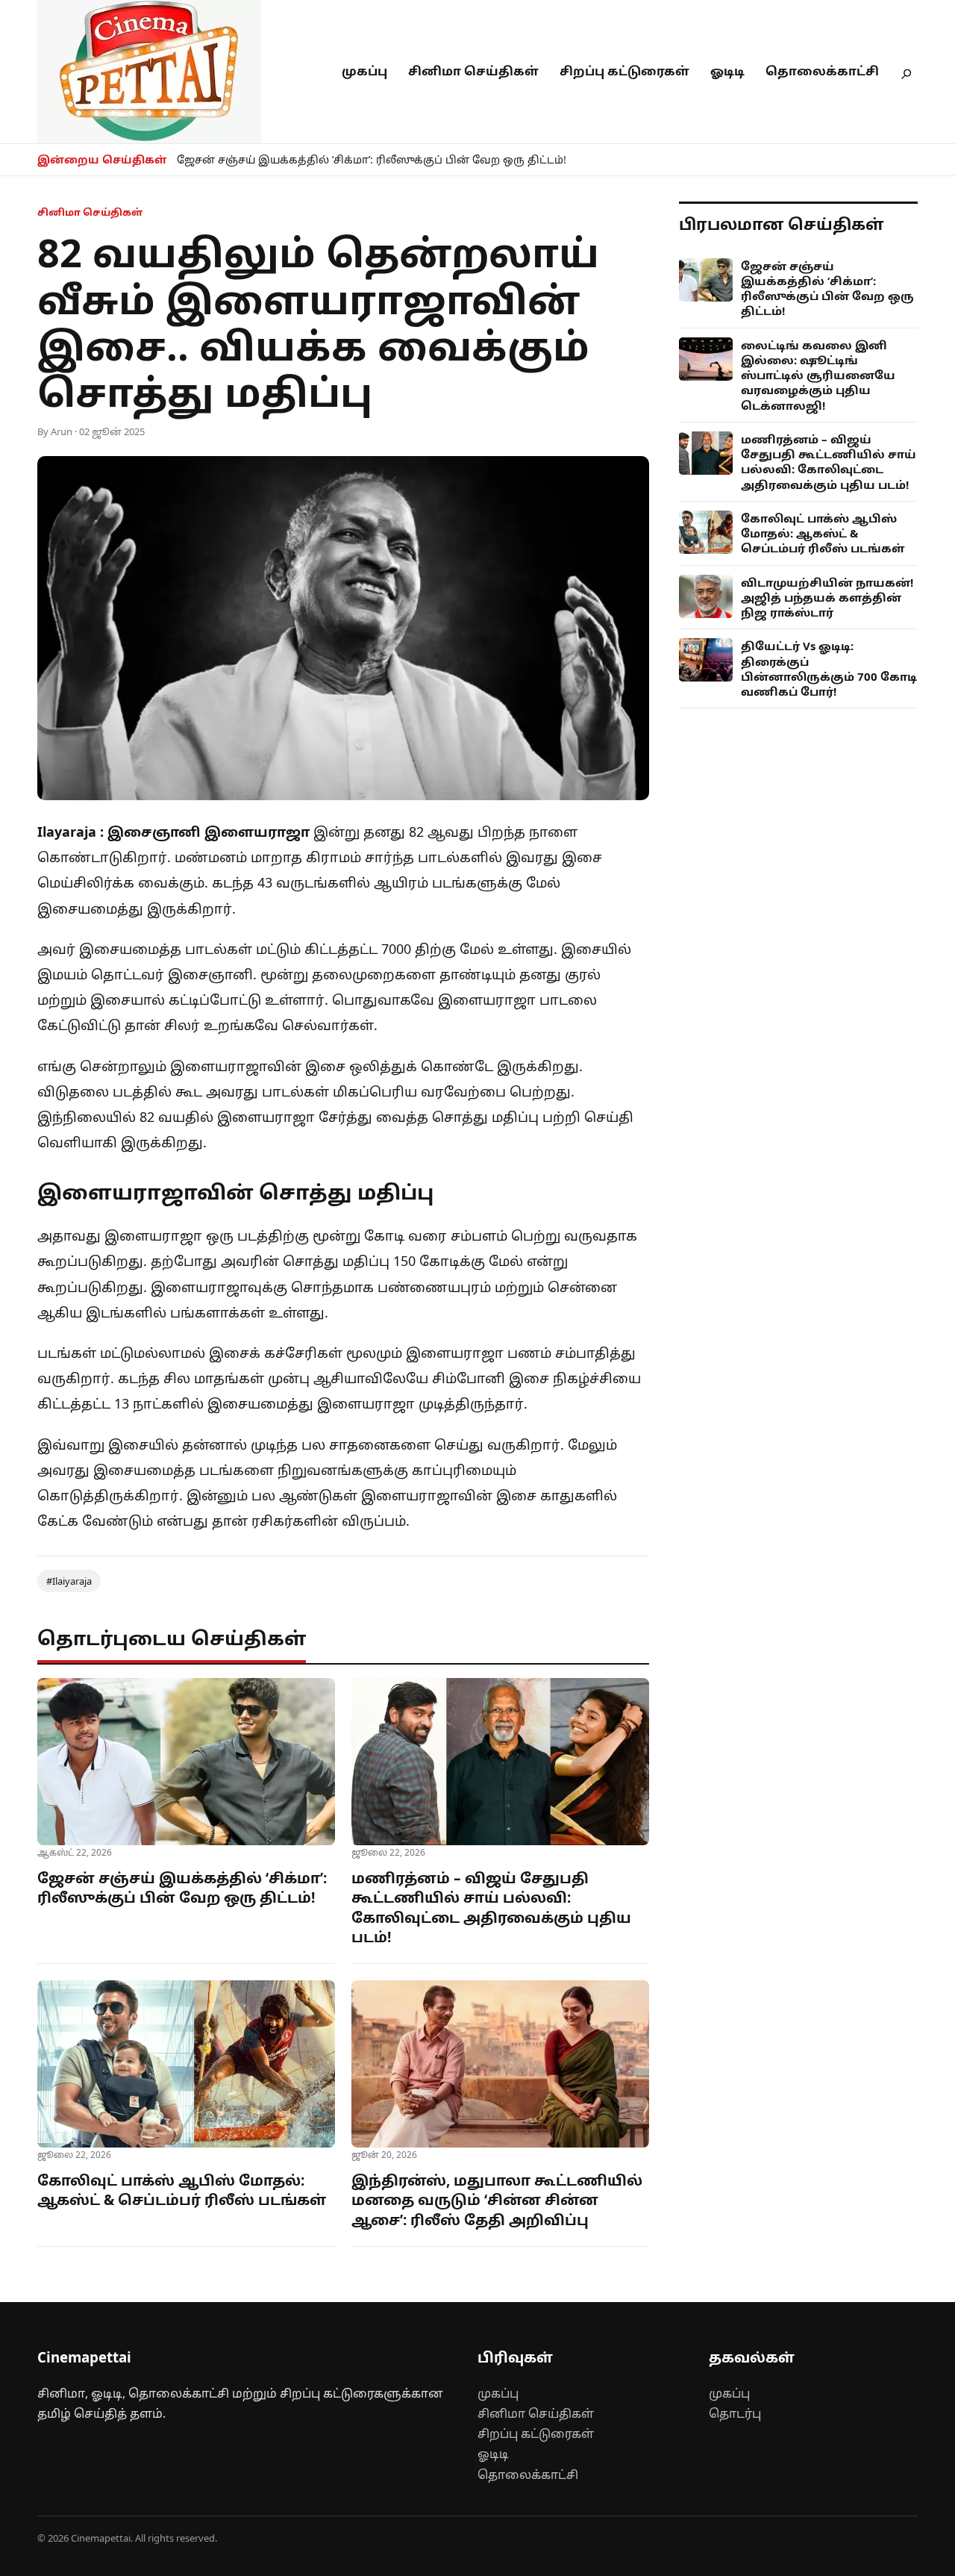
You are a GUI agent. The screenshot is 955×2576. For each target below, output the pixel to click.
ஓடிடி (727, 71)
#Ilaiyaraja (69, 1581)
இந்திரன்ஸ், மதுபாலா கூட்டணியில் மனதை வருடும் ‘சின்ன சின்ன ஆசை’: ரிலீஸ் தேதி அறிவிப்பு (497, 2200)
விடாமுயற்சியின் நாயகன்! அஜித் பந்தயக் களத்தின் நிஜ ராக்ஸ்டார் (827, 598)
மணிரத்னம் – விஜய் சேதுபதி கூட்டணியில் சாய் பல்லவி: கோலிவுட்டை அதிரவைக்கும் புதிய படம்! (491, 1908)
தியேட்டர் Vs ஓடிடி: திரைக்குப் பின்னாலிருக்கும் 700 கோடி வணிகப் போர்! (829, 668)
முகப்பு (364, 71)
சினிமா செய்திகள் (473, 71)
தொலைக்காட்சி (822, 71)
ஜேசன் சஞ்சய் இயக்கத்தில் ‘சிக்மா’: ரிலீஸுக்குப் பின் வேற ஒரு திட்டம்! (372, 159)
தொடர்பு (735, 2413)
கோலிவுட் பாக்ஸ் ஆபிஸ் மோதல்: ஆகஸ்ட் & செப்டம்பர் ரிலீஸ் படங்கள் (182, 2190)
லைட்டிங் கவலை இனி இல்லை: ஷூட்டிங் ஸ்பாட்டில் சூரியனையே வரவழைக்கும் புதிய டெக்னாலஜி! (818, 375)
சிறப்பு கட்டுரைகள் (624, 71)
